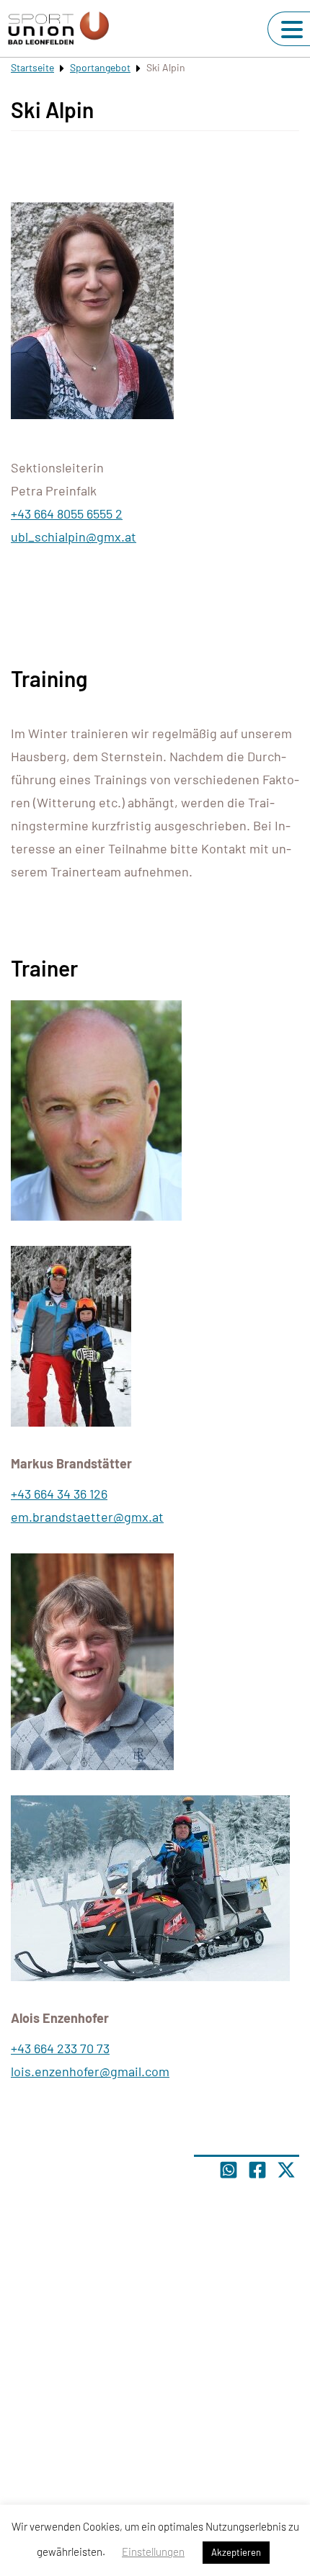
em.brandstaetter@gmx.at (87, 1517)
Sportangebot (100, 67)
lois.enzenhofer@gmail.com (90, 2071)
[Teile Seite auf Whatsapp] (229, 2170)
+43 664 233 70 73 (60, 2048)
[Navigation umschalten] (292, 30)
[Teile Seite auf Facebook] (257, 2170)
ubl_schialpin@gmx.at (74, 537)
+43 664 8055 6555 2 (67, 513)
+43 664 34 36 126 (59, 1494)
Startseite (32, 67)
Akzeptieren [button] (236, 2552)
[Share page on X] (286, 2170)
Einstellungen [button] (153, 2552)
